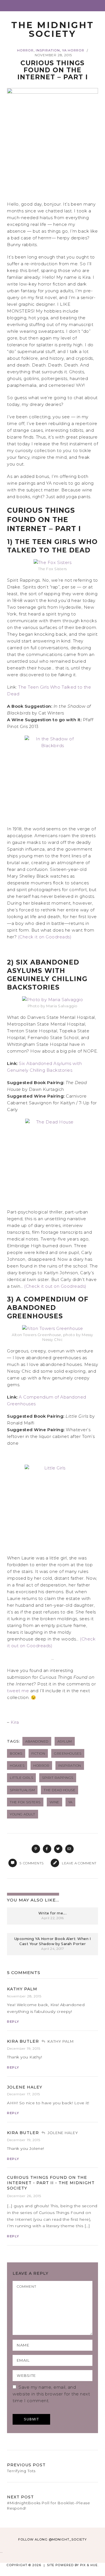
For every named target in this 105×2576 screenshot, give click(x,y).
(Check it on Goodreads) (45, 937)
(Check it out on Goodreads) (55, 1286)
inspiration (70, 1765)
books (16, 1753)
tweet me (18, 1691)
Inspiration (48, 50)
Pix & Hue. (89, 2565)
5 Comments (24, 1973)
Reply (13, 2022)
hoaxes (17, 1765)
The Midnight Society (53, 29)
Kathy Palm (22, 1989)
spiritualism (22, 1790)
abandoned (37, 1741)
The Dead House (60, 1790)
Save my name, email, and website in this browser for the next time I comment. (51, 2394)
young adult (23, 1814)
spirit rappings (58, 1778)
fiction (38, 1753)
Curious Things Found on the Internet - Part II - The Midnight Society (51, 2183)
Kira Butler (23, 2041)
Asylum (65, 1741)
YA (70, 1802)
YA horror (73, 50)
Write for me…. (53, 1913)
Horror (25, 50)
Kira (15, 1722)
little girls (21, 1778)
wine (54, 1802)
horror (41, 1765)
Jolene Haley (25, 2087)
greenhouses (68, 1753)
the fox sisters (25, 1802)
